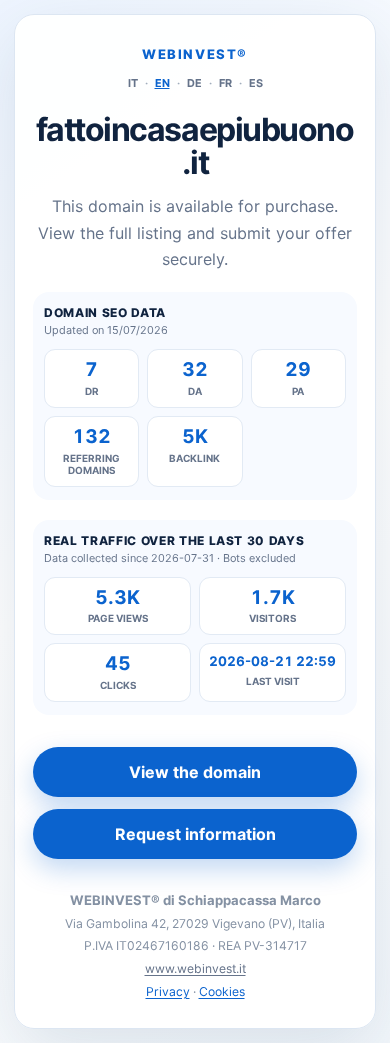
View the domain (195, 772)
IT (133, 83)
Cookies (222, 991)
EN (162, 83)
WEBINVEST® (195, 54)
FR (225, 83)
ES (256, 83)
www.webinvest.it (195, 968)
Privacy (168, 991)
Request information (195, 834)
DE (194, 83)
